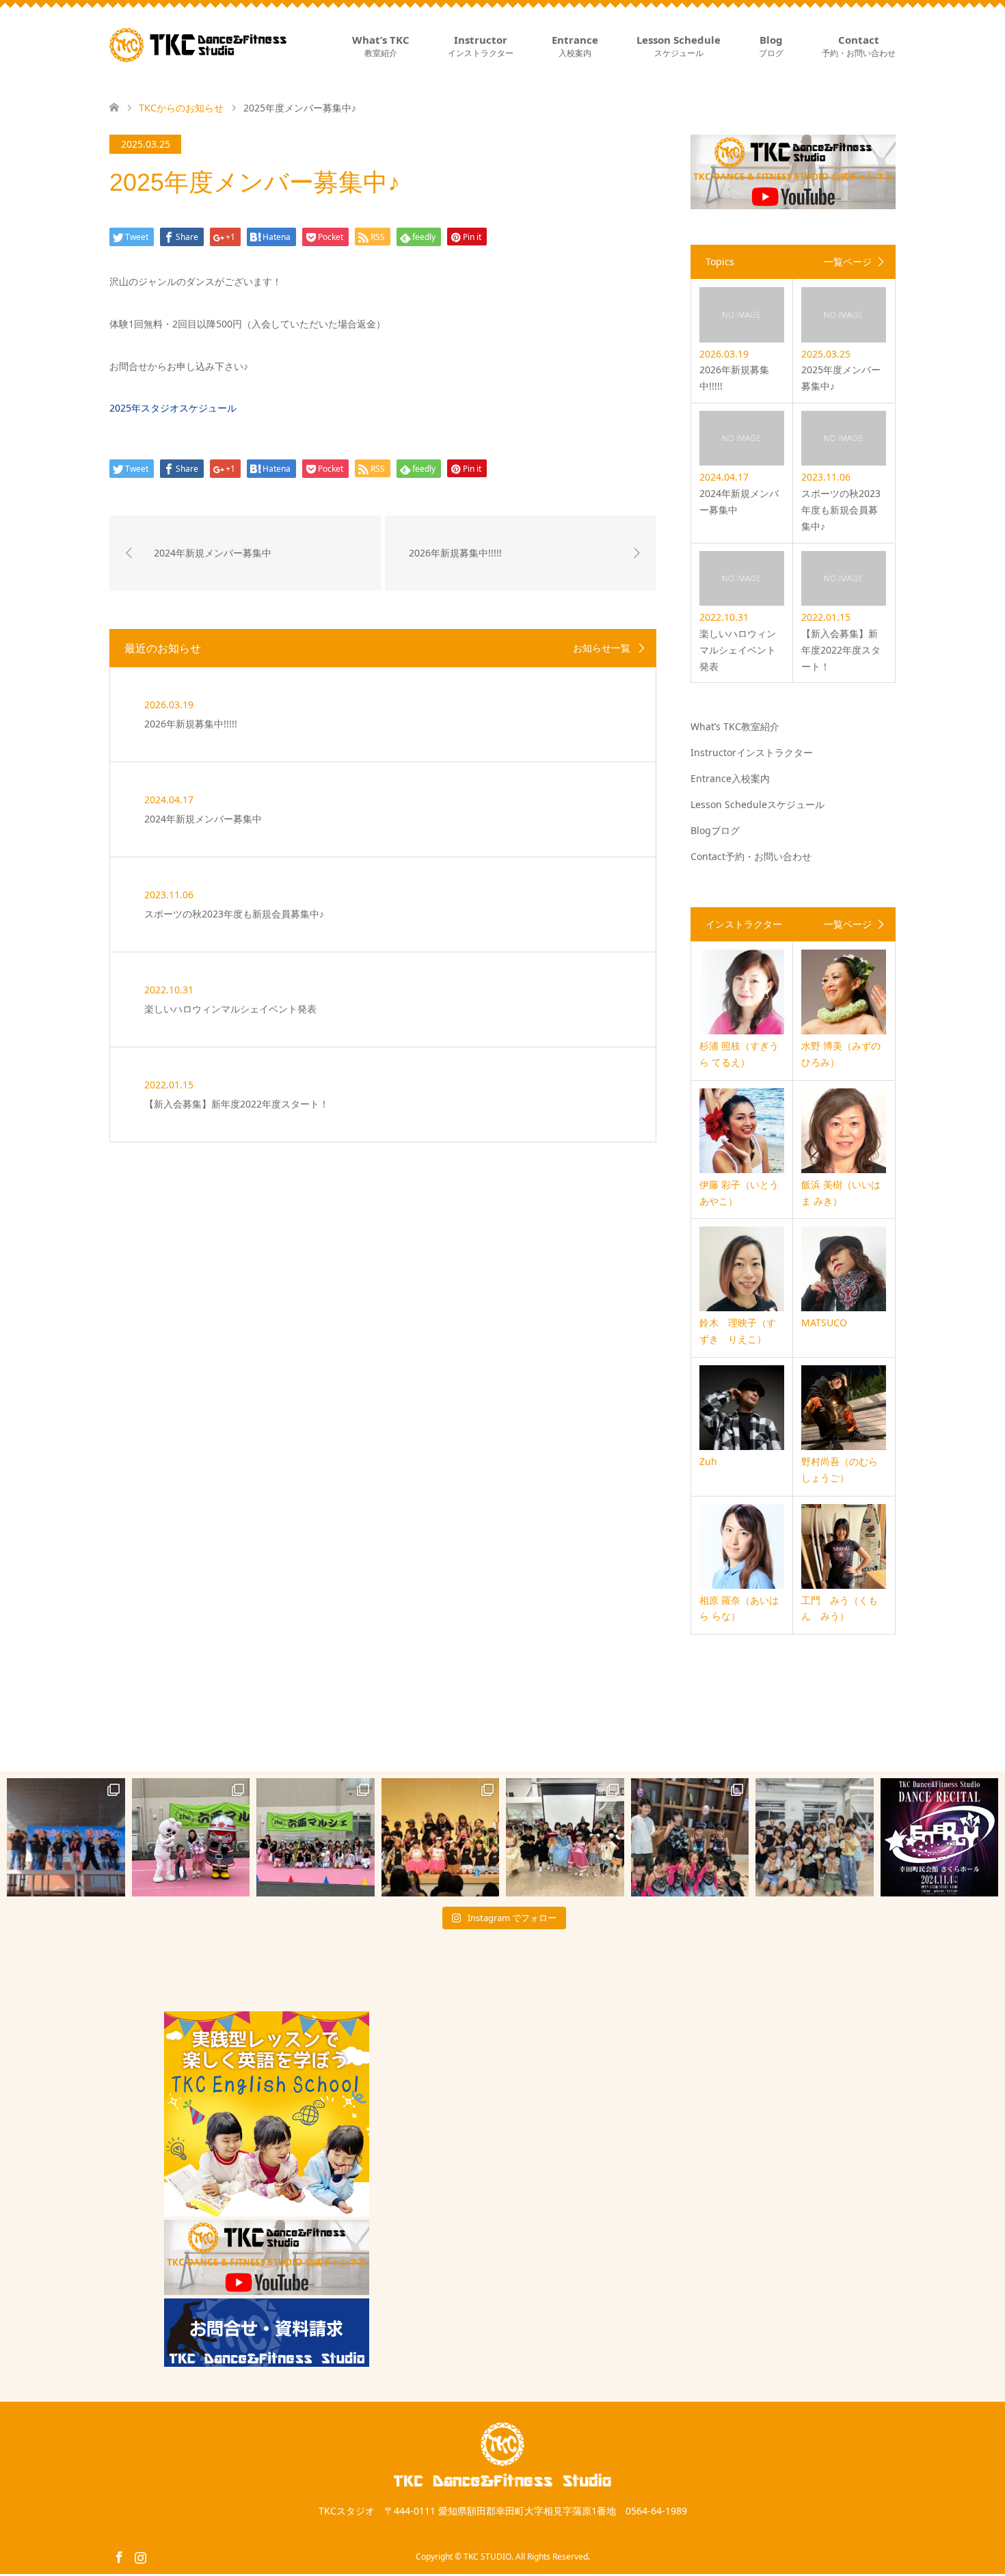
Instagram (140, 2556)
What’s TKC (381, 46)
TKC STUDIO (487, 2557)
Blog (771, 46)
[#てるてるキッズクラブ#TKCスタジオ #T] (191, 1837)
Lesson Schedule (679, 46)
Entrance (575, 46)
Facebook (119, 2556)
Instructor (481, 46)
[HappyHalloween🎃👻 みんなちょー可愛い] (565, 1837)
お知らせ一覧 (602, 648)
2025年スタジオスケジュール (173, 408)
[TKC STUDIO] (198, 45)
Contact (859, 46)
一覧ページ (848, 262)
